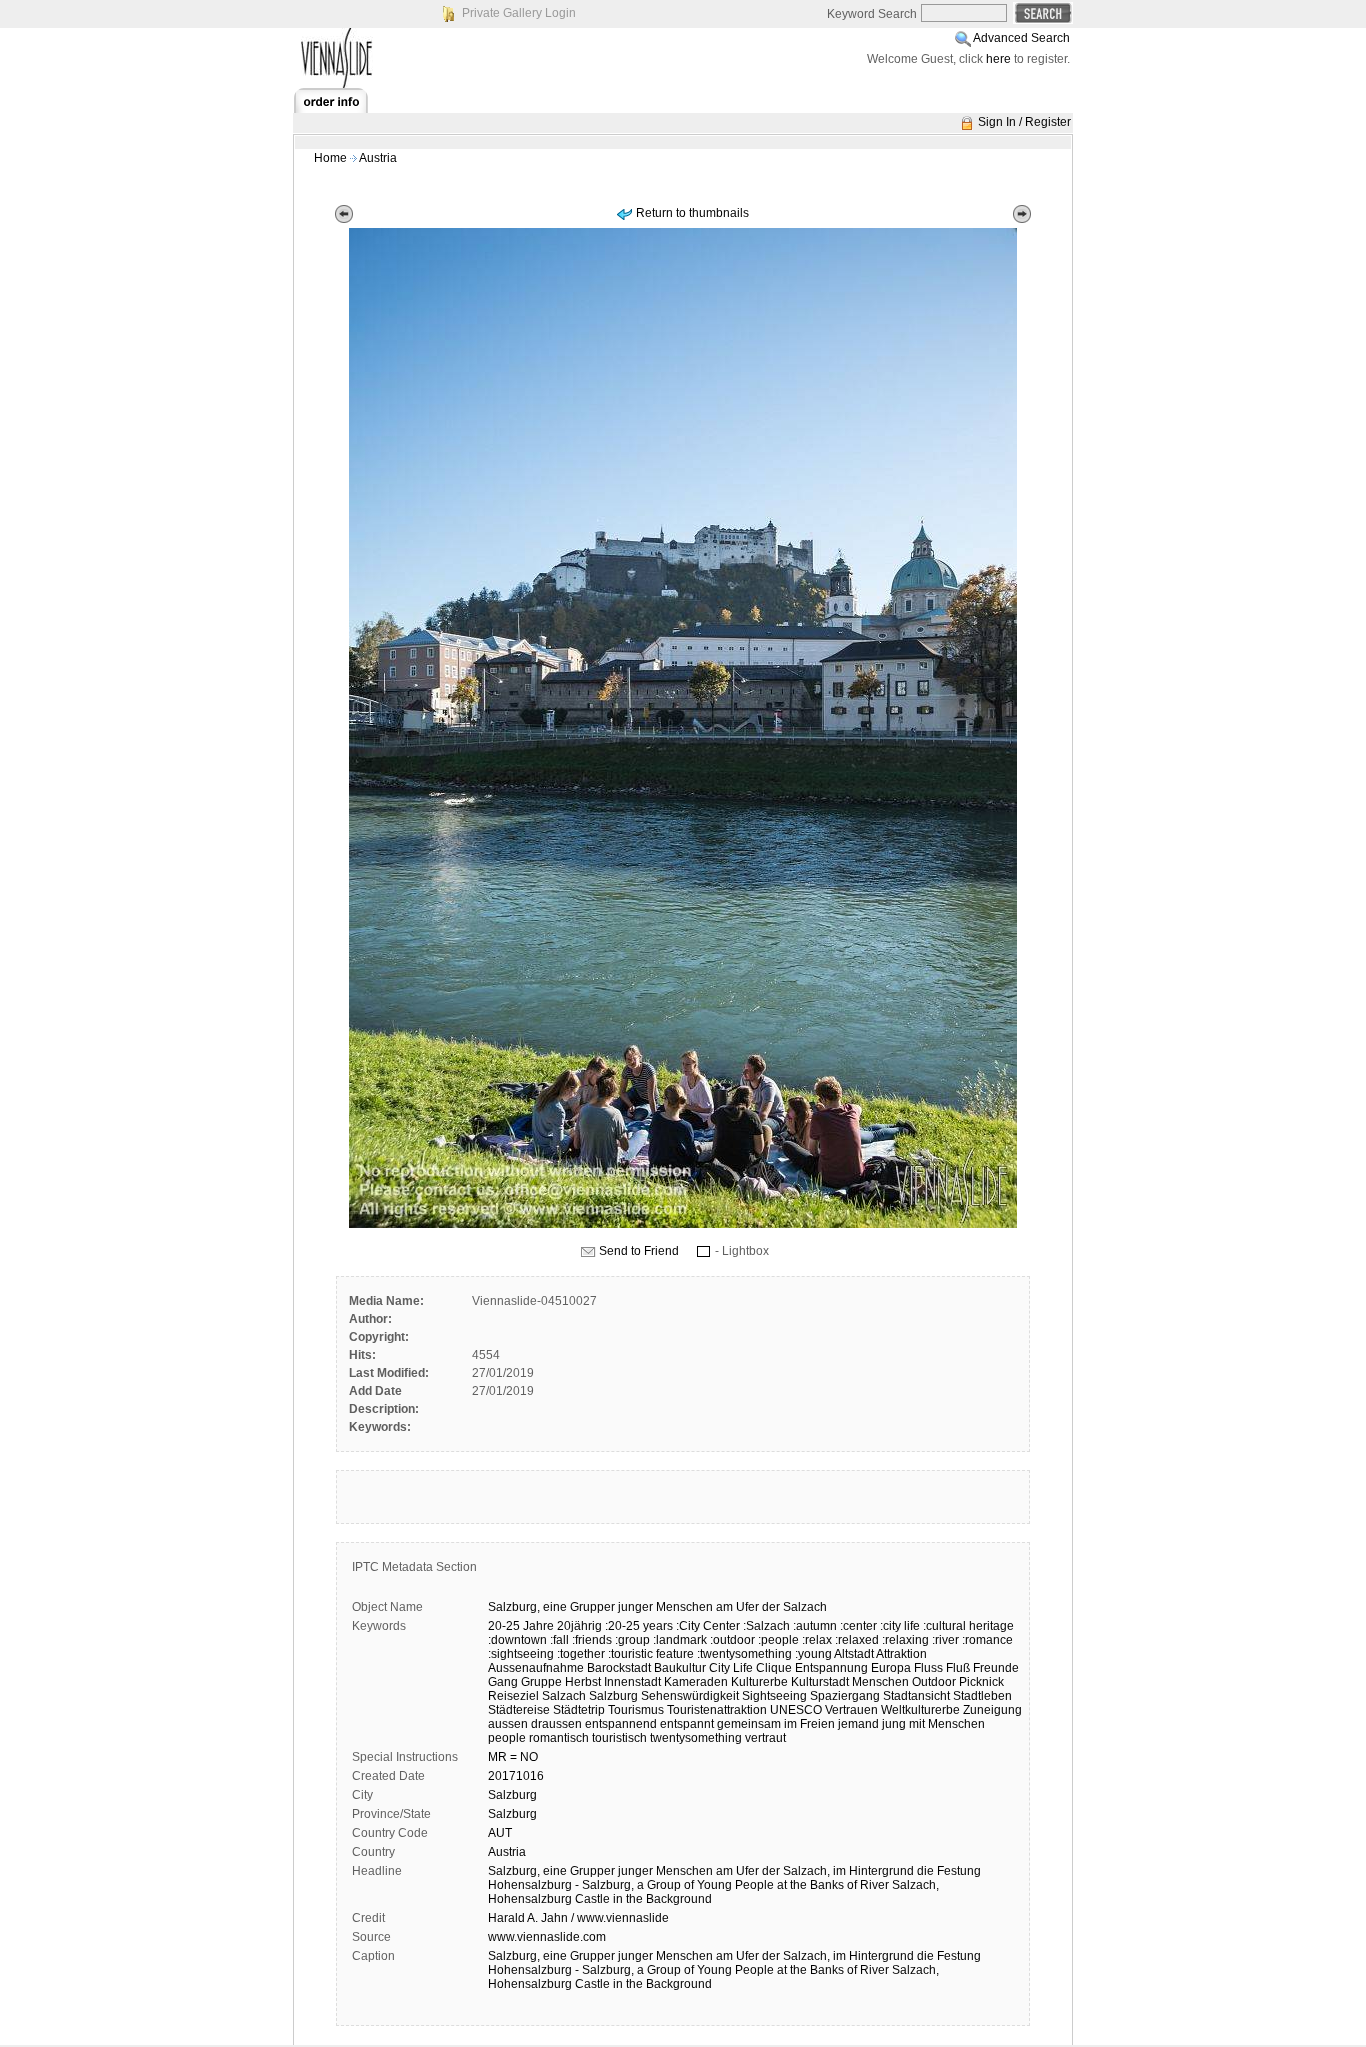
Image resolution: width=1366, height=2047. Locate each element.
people (507, 1738)
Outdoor (934, 1682)
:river (945, 1640)
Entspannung (831, 1668)
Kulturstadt (820, 1682)
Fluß (958, 1668)
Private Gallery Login (519, 13)
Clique (774, 1668)
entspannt (687, 1724)
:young (813, 1654)
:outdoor (732, 1640)
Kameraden (696, 1682)
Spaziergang (845, 1696)
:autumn (815, 1626)
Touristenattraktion (717, 1710)
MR (497, 1757)
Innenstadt (632, 1682)
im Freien (809, 1724)
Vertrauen (851, 1710)
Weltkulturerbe (920, 1710)
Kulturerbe (759, 1682)
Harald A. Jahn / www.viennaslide (578, 1918)
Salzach (805, 1607)
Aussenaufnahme (536, 1668)
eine (555, 1607)
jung (894, 1724)
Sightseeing (774, 1696)
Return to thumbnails (692, 213)
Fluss (928, 1668)
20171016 (516, 1776)
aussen (508, 1724)
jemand (858, 1724)
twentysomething (696, 1738)
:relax (817, 1640)
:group (632, 1640)
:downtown (517, 1640)
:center (858, 1626)
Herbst (583, 1682)
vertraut (765, 1738)
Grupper (592, 1607)
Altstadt (854, 1654)
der (771, 1607)
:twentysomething (744, 1654)
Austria (378, 158)
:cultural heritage (968, 1626)
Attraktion (901, 1654)
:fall (559, 1640)
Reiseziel (513, 1696)
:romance (987, 1640)
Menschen (684, 1607)
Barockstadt (619, 1668)
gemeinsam (749, 1724)
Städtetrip (579, 1710)
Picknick (981, 1682)
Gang (503, 1682)
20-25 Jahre (521, 1626)
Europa (891, 1668)
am (724, 1607)
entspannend (621, 1724)
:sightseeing (521, 1654)
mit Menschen (947, 1724)
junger (635, 1607)
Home (330, 158)
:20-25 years (639, 1626)
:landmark (680, 1640)
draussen (556, 1724)
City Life (731, 1668)
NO (529, 1757)
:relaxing (905, 1640)
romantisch (559, 1738)
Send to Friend (639, 1251)
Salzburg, (514, 1607)
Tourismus (636, 1710)
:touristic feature (651, 1654)
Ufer (747, 1607)
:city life (900, 1626)
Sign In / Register (1024, 122)
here (998, 59)
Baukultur (680, 1668)
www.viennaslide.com (547, 1937)
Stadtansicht (916, 1696)
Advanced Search (1021, 38)
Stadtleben (982, 1696)
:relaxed (857, 1640)
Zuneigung (992, 1710)
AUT (500, 1833)
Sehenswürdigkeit (690, 1696)
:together (581, 1654)
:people (778, 1640)
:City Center (708, 1626)
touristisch (619, 1738)
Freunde (996, 1668)
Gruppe (541, 1682)
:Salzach (766, 1626)
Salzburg (613, 1696)
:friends (592, 1640)
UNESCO (796, 1710)
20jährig (579, 1626)
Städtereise (519, 1710)
